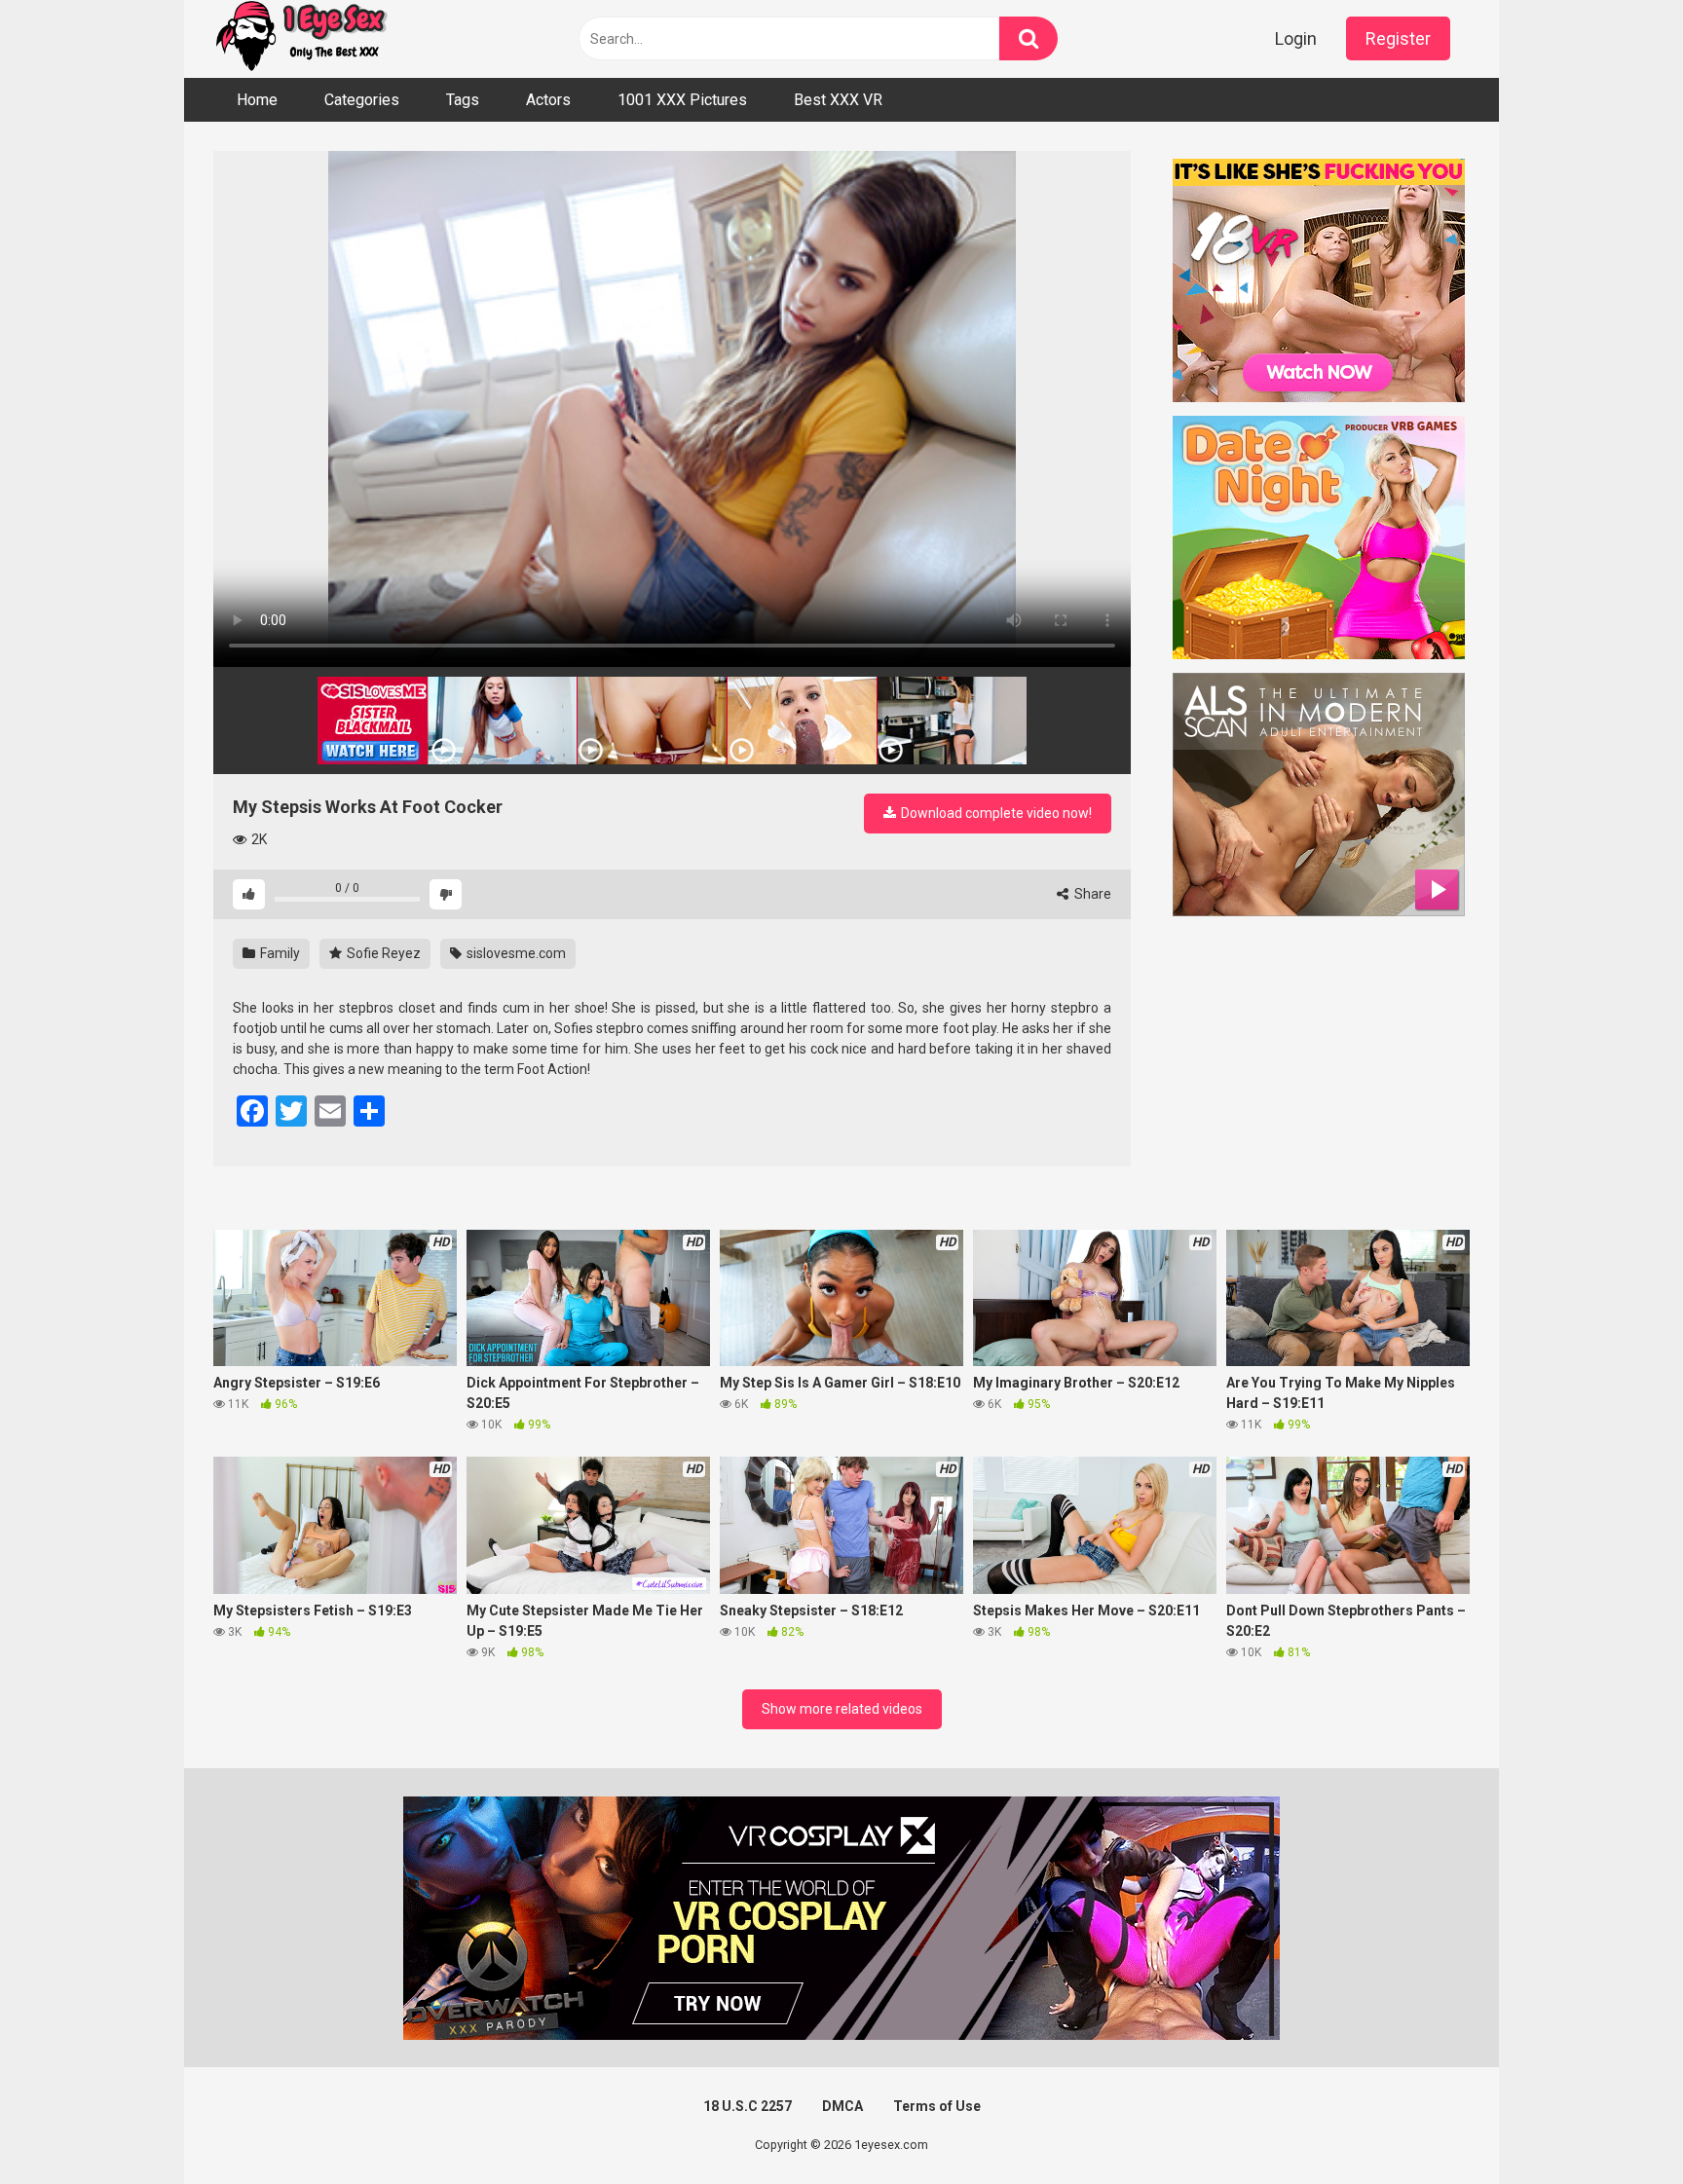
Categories (362, 100)
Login (1296, 38)
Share (1091, 894)
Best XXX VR (838, 100)
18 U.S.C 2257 (748, 2106)
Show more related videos (842, 1709)
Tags (463, 100)
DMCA (842, 2106)
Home (257, 100)
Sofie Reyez (382, 953)
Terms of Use (937, 2106)
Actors (548, 100)
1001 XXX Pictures (682, 100)
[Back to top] (1618, 2125)
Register (1398, 38)
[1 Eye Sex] (301, 39)
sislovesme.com (515, 953)
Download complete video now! (995, 813)
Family (279, 953)
